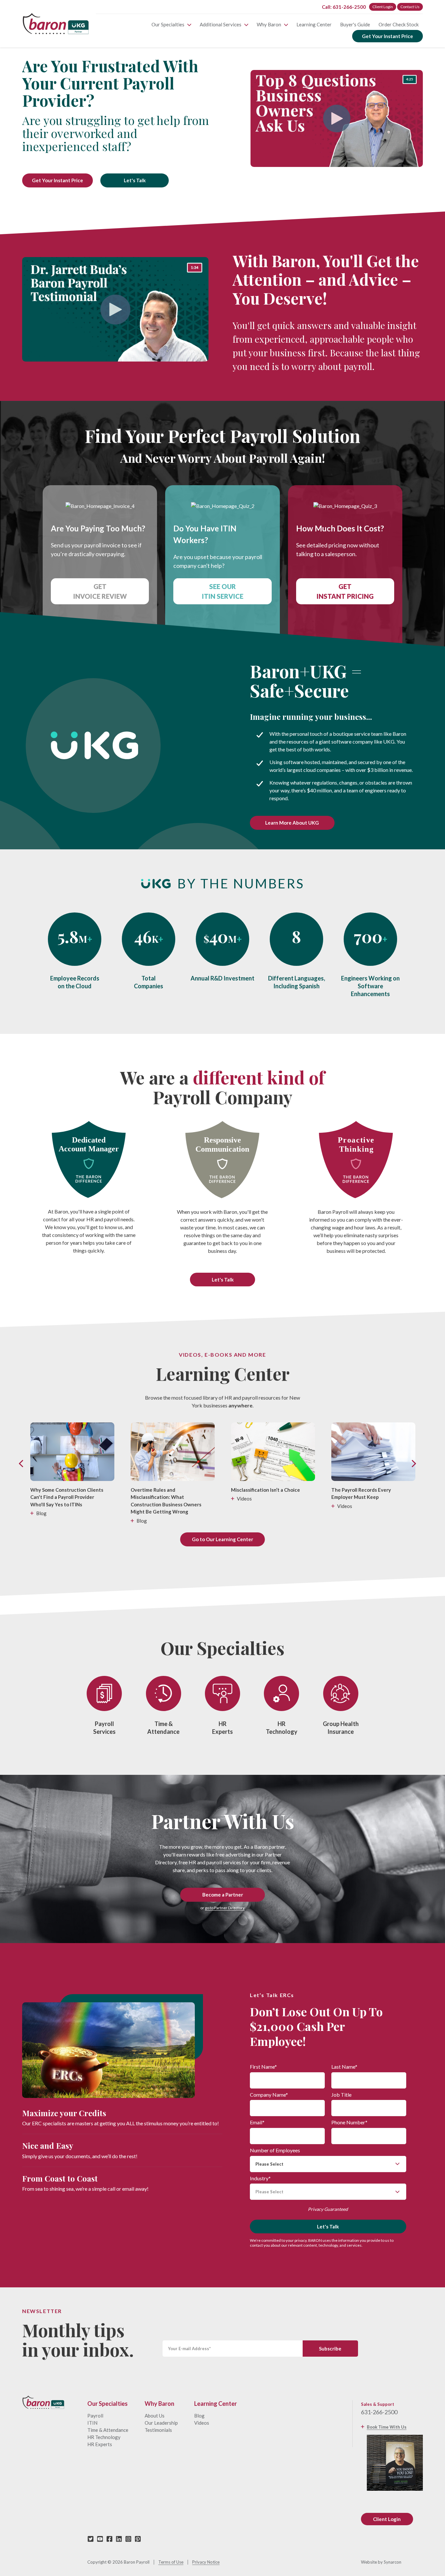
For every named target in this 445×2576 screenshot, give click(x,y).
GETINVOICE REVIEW (100, 591)
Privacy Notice (206, 2562)
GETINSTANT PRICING (345, 591)
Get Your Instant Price (388, 36)
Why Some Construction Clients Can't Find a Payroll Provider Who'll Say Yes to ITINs (67, 1497)
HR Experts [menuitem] (100, 2444)
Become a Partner (223, 1895)
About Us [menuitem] (155, 2416)
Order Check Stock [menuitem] (399, 24)
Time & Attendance (163, 1728)
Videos (244, 1499)
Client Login (383, 7)
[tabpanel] (223, 122)
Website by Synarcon (381, 2562)
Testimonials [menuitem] (158, 2430)
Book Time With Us (387, 2427)
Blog (41, 1513)
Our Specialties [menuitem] (168, 24)
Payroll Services (104, 1728)
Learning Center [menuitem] (314, 24)
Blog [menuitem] (199, 2416)
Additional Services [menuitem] (221, 24)
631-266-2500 (379, 2412)
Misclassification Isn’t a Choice (266, 1490)
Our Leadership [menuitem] (161, 2423)
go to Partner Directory (225, 1908)
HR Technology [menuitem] (104, 2437)
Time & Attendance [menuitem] (108, 2430)
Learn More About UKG (292, 823)
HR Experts (223, 1728)
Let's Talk (135, 180)
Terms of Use (171, 2562)
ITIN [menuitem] (92, 2423)
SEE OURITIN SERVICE (223, 591)
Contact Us (410, 7)
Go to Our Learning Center (223, 1539)
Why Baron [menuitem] (269, 24)
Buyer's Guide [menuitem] (355, 24)
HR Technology (282, 1728)
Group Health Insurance (341, 1728)
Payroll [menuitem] (95, 2416)
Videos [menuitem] (202, 2423)
